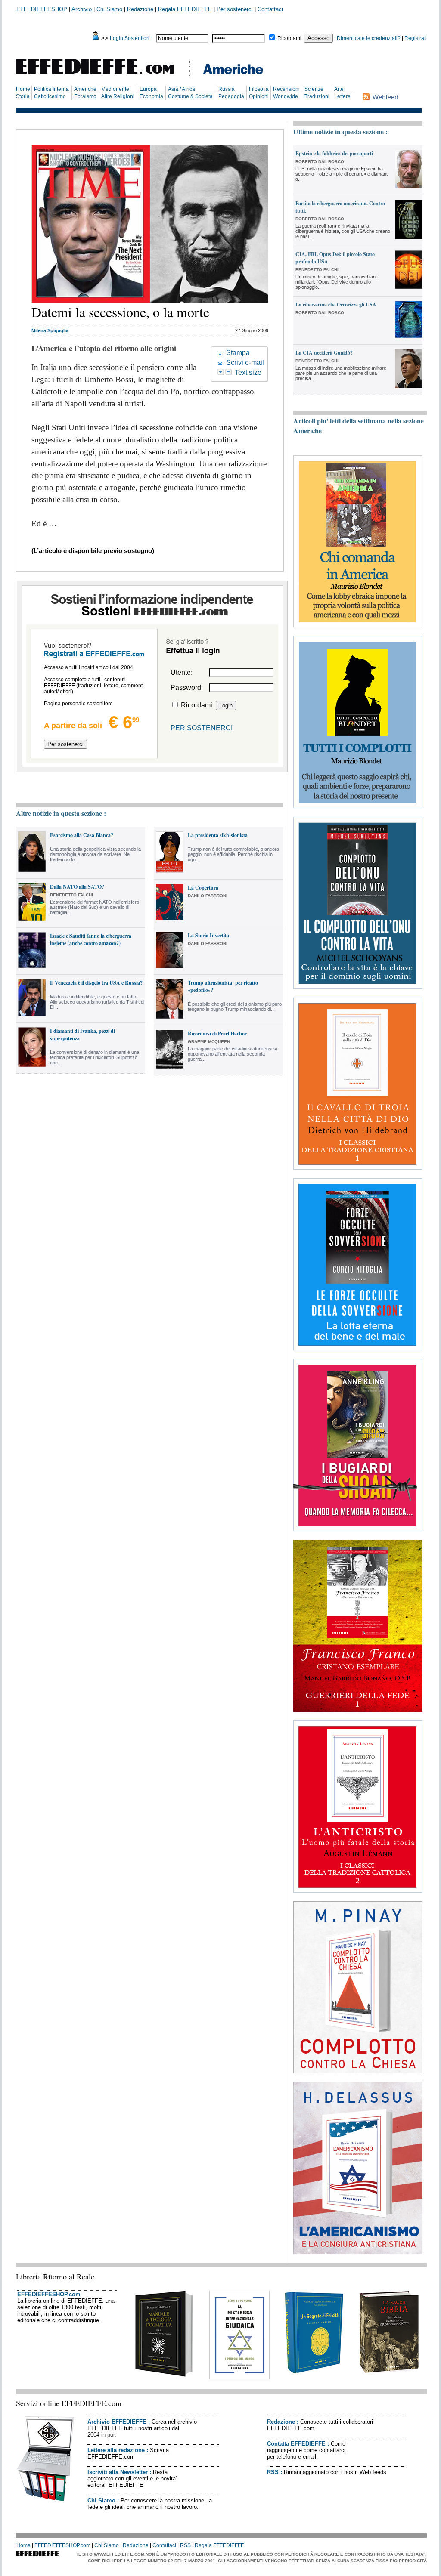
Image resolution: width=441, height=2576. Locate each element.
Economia (151, 96)
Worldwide (286, 96)
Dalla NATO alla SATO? (77, 887)
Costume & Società (190, 96)
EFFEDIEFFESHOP (42, 9)
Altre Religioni (118, 96)
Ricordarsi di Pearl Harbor (217, 1033)
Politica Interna (51, 89)
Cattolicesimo (50, 96)
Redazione (140, 9)
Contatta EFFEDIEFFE (296, 2444)
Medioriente (115, 89)
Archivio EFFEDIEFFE (117, 2422)
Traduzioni (317, 96)
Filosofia (259, 89)
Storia (23, 96)
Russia (227, 89)
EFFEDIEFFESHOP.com (49, 2294)
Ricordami (289, 38)
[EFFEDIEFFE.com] (102, 75)
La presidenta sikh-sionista (218, 835)
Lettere (342, 96)
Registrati (416, 38)
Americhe (85, 89)
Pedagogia (231, 96)
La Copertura (203, 888)
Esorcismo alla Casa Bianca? (82, 835)
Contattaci (270, 9)
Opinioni (259, 96)
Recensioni (286, 89)
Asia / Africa (182, 89)
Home (23, 89)
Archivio (82, 9)
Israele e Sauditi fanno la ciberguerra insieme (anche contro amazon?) (91, 939)
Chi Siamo (109, 9)
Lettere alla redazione (116, 2450)
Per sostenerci (235, 9)
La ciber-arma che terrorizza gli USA (336, 304)
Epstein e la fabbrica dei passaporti (334, 153)
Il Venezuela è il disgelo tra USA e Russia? (96, 983)
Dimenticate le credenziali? (369, 38)
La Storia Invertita (208, 935)
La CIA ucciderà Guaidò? (324, 353)
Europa (148, 89)
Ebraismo (85, 96)
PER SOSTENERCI (202, 728)
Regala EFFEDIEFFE (185, 9)
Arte (339, 89)
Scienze (314, 89)
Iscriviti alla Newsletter (118, 2472)
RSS (273, 2472)
